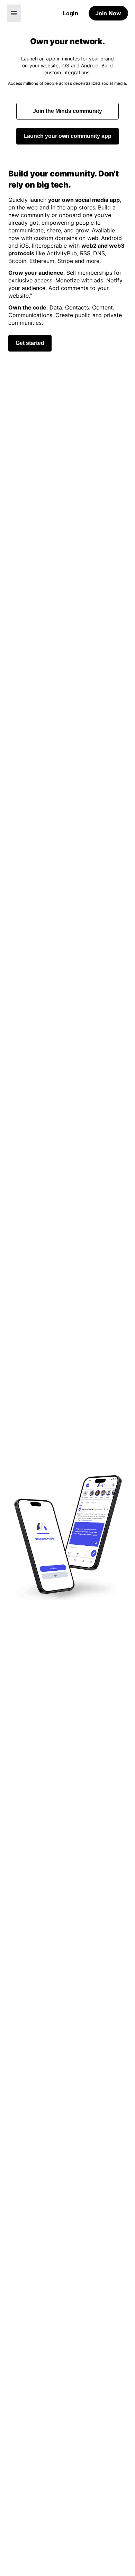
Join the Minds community (67, 111)
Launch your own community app (68, 136)
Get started (30, 343)
